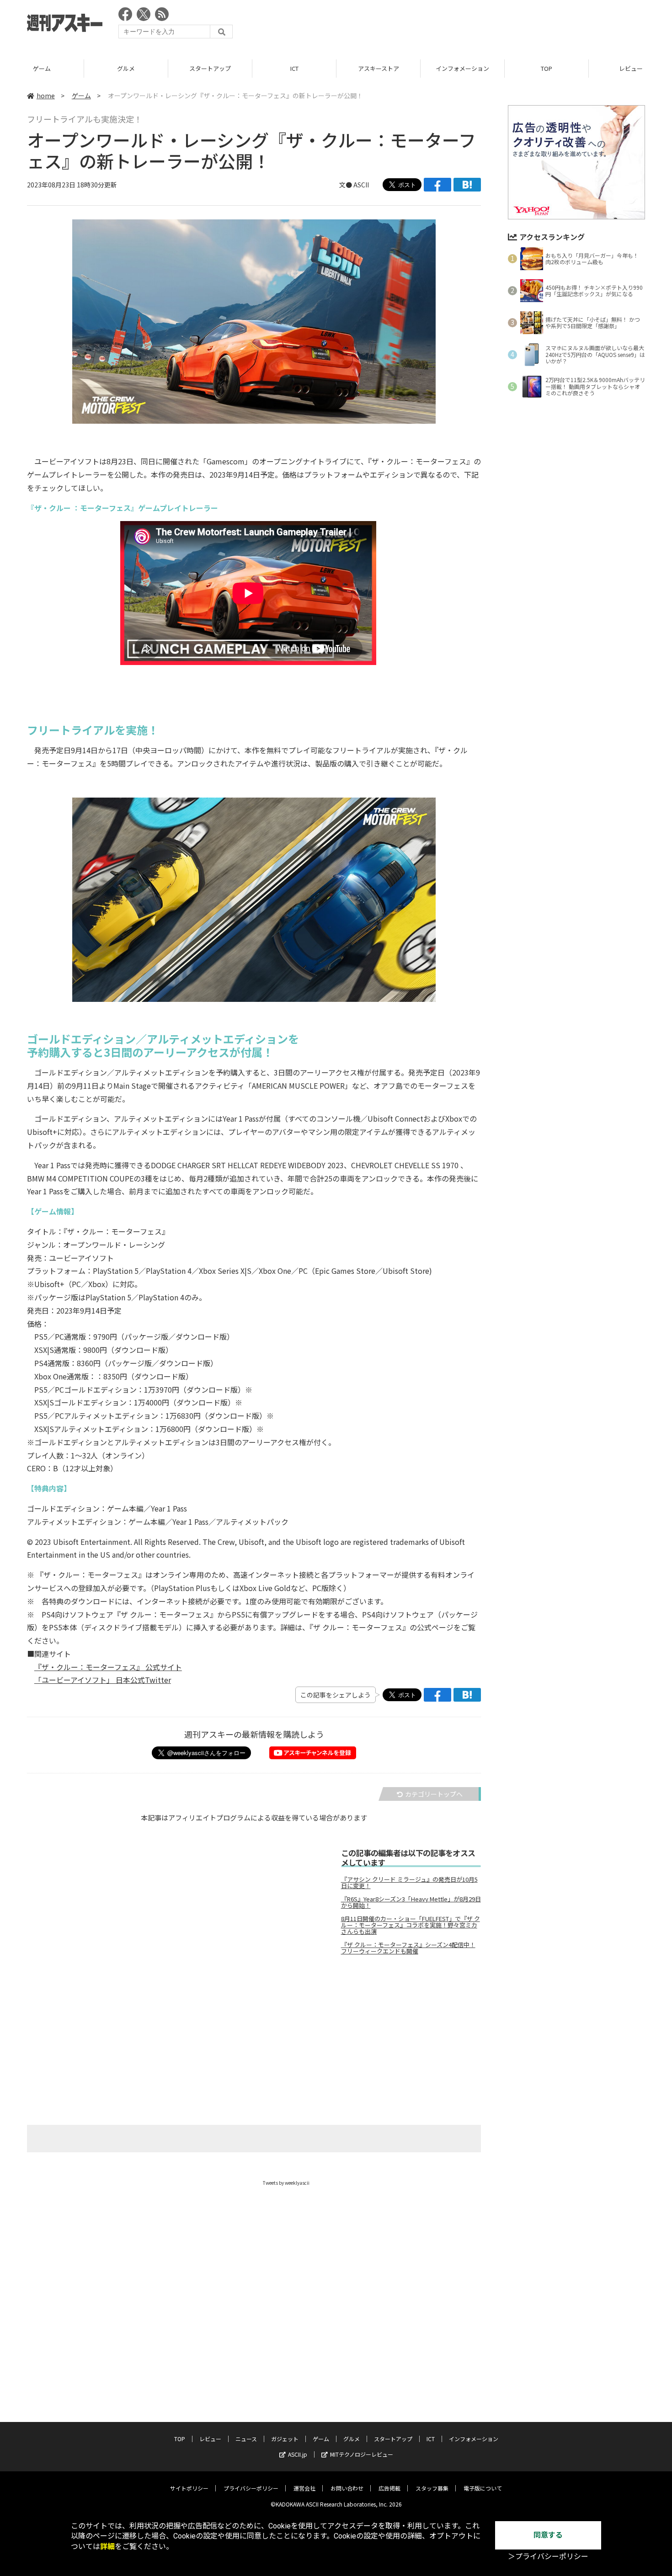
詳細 (107, 2547)
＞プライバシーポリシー (548, 2557)
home (46, 96)
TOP (547, 68)
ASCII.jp (298, 2454)
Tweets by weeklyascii (286, 2183)
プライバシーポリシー (251, 2488)
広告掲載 (389, 2488)
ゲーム (42, 68)
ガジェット (285, 2439)
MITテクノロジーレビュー (362, 2454)
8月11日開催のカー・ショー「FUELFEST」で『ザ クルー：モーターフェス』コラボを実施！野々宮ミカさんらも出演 (411, 1925)
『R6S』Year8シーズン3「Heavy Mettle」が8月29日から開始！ (411, 1902)
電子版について (483, 2488)
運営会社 (304, 2488)
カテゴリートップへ (434, 1794)
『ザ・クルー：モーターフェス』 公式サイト (108, 1667)
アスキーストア (379, 68)
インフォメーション (462, 68)
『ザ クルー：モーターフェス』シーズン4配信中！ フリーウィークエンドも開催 (408, 1948)
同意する (548, 2535)
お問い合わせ (347, 2488)
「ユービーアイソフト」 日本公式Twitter (103, 1680)
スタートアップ (210, 68)
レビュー (210, 2439)
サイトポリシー (189, 2488)
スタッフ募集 (432, 2488)
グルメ (126, 68)
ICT (294, 68)
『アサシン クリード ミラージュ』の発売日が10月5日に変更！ (409, 1883)
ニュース (246, 2439)
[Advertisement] (479, 25)
